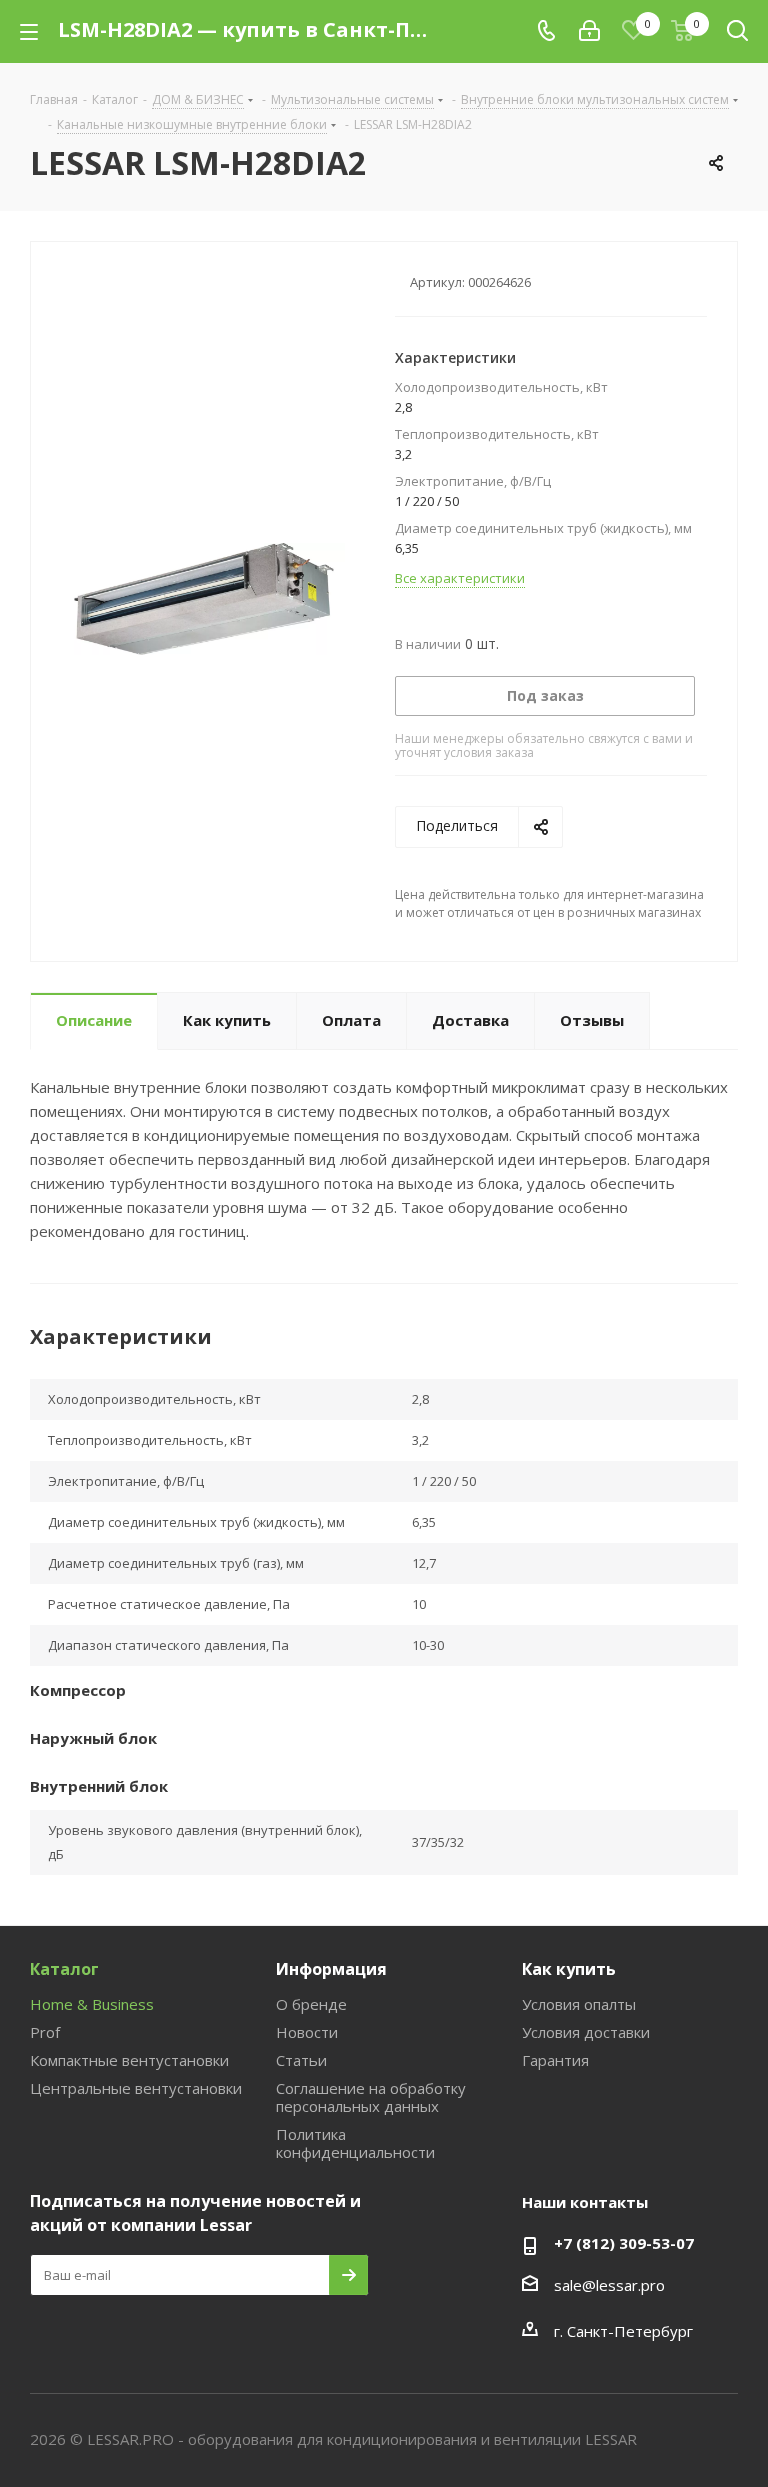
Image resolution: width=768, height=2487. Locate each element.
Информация (331, 1969)
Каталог (64, 1969)
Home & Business (92, 2004)
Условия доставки (586, 2032)
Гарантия (555, 2060)
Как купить (569, 1969)
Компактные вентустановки (129, 2060)
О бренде (311, 2004)
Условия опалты (579, 2004)
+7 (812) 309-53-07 (624, 2243)
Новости (307, 2032)
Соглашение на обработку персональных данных (371, 2097)
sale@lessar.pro (609, 2285)
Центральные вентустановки (136, 2088)
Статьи (301, 2060)
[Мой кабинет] (589, 31)
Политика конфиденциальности (355, 2143)
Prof (45, 2032)
